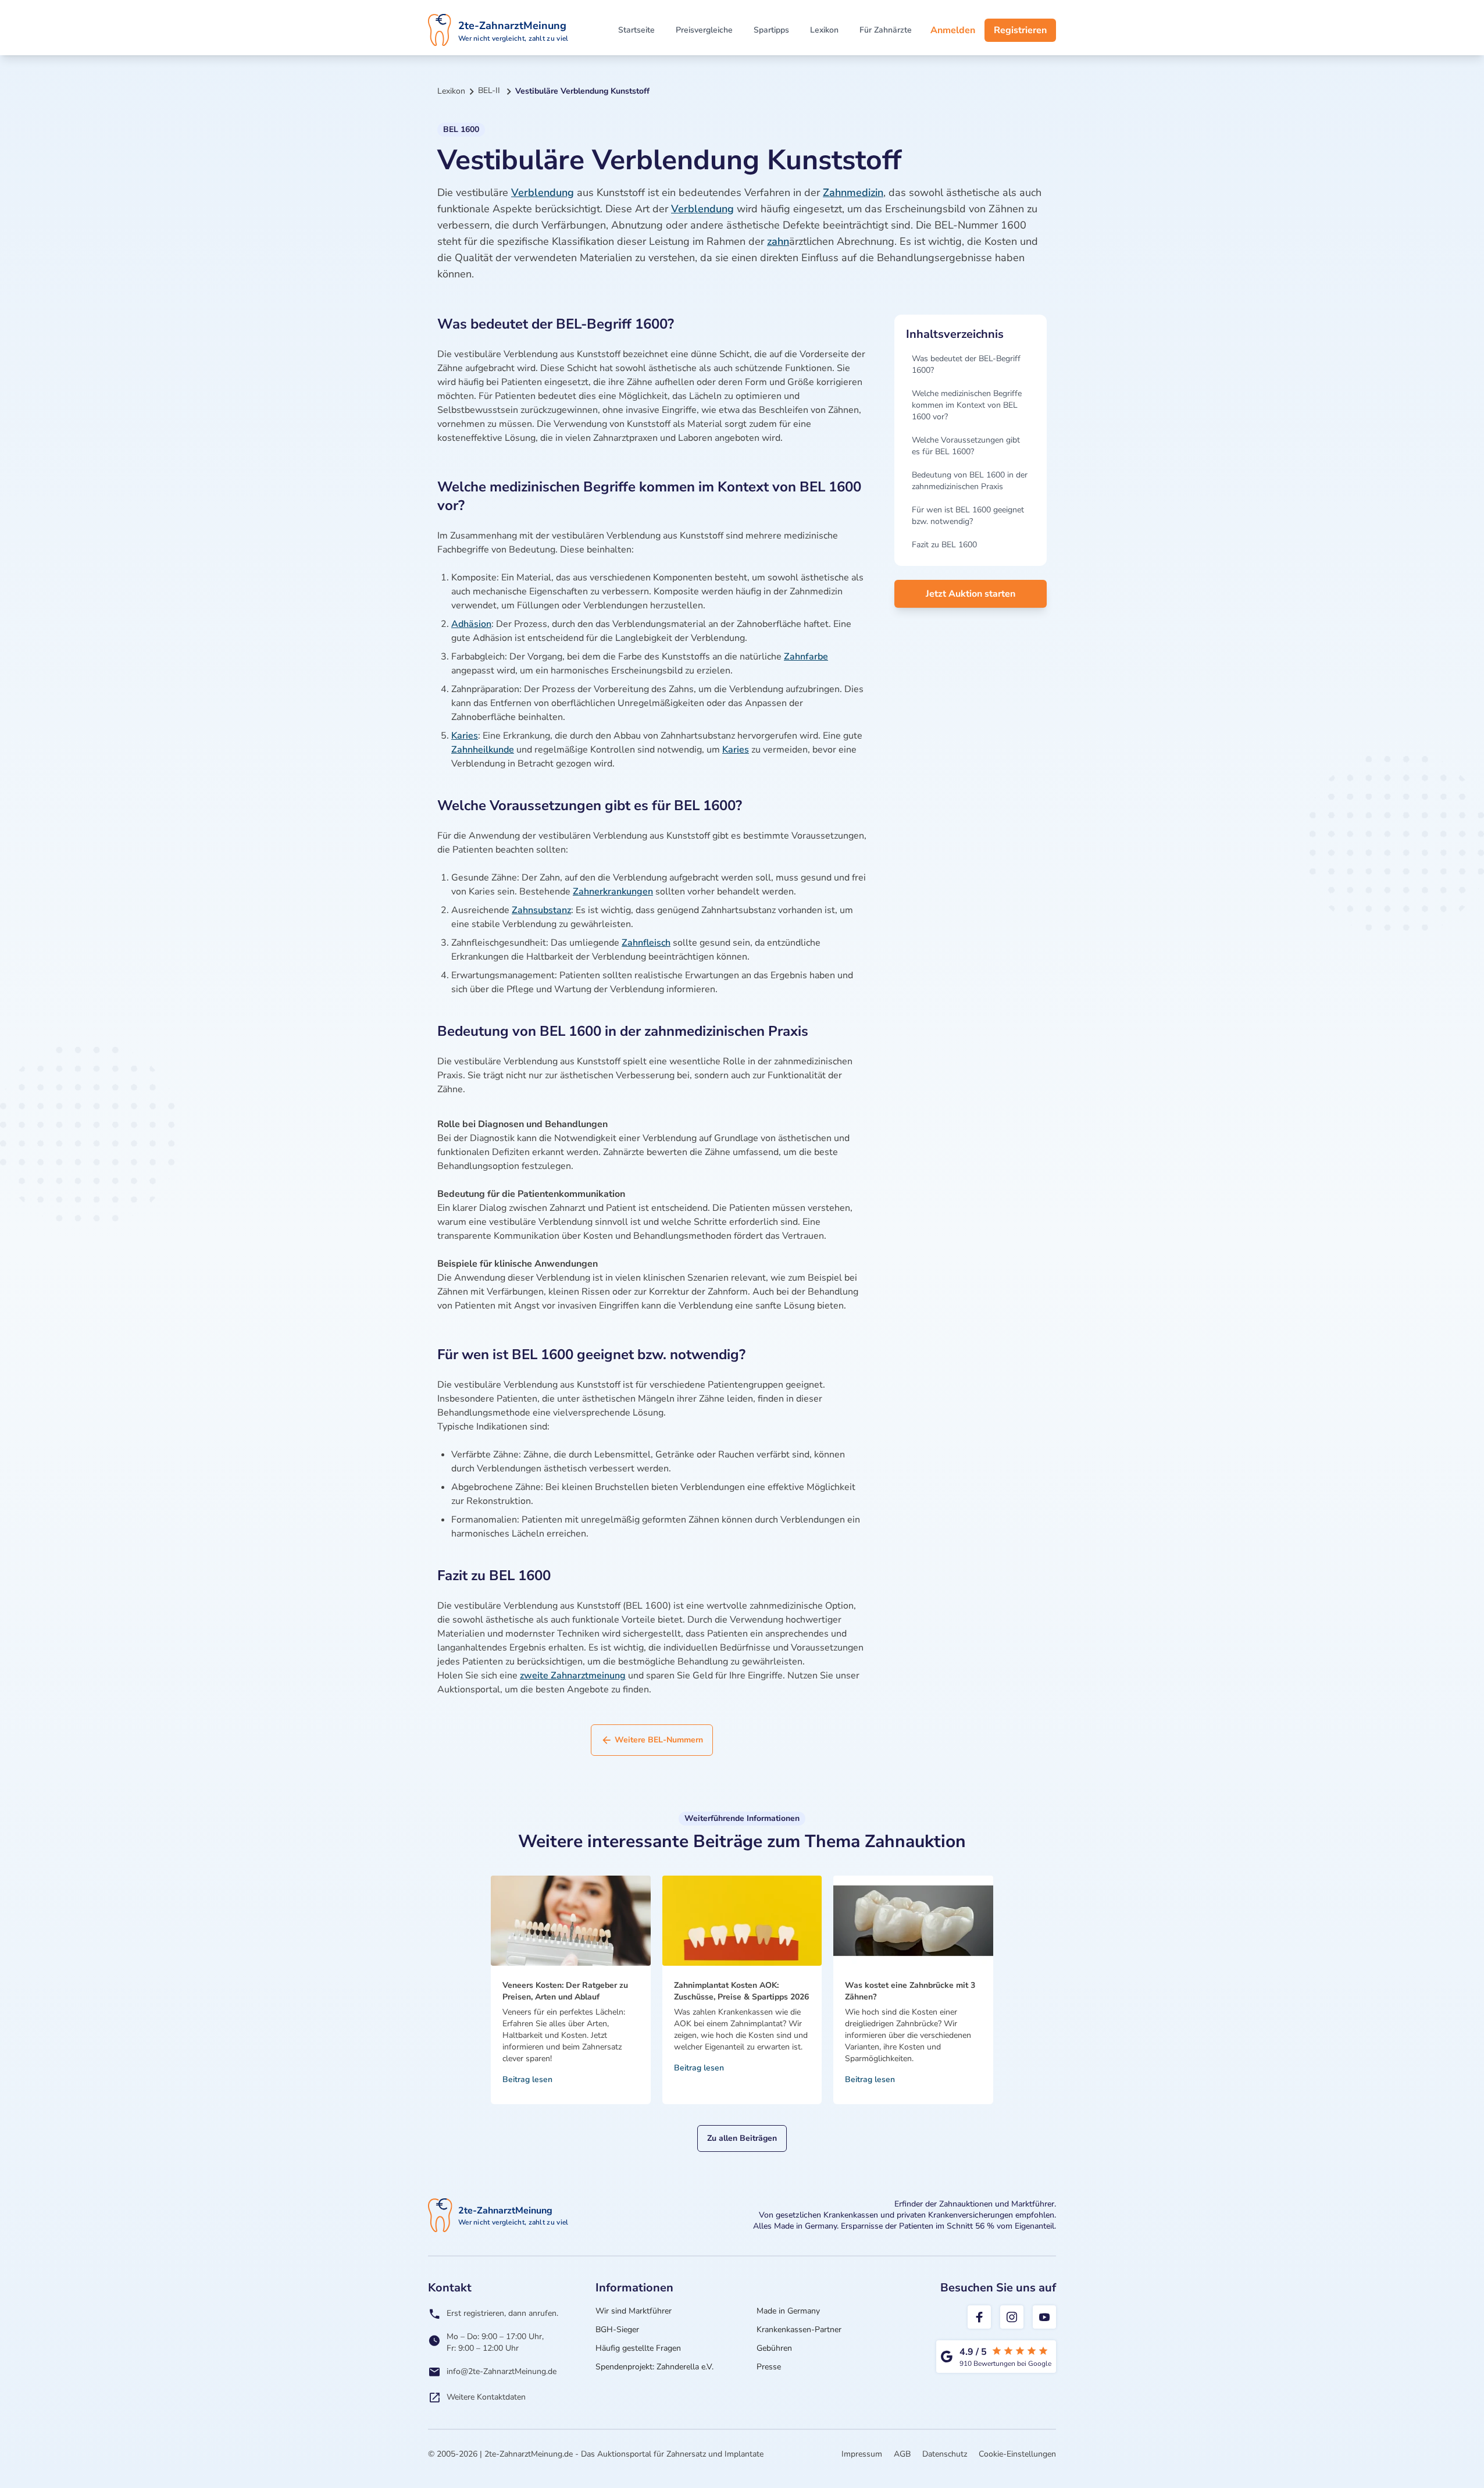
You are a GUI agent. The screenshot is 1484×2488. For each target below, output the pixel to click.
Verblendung (543, 193)
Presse (769, 2367)
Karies (465, 736)
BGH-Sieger (617, 2330)
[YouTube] (1044, 2317)
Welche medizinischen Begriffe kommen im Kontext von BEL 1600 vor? (967, 405)
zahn (778, 241)
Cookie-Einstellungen (1017, 2454)
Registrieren (1020, 30)
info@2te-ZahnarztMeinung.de (502, 2371)
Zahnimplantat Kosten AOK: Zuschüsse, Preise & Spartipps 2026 (741, 1991)
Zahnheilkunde (483, 750)
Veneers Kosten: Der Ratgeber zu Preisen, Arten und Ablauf (565, 1991)
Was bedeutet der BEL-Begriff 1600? (966, 364)
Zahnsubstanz (541, 910)
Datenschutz (945, 2454)
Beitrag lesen (527, 2079)
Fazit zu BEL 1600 (944, 545)
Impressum (862, 2454)
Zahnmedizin (853, 193)
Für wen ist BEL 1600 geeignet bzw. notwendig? (968, 516)
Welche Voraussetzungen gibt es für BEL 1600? (966, 446)
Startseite (636, 30)
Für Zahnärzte (886, 30)
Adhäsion (471, 624)
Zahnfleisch (646, 943)
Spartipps (771, 30)
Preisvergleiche (704, 30)
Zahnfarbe (806, 657)
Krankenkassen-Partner (799, 2330)
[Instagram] (1012, 2317)
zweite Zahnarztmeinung (573, 1676)
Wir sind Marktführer (634, 2311)
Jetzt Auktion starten (971, 594)
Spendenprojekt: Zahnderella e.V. (654, 2367)
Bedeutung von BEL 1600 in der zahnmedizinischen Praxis (970, 481)
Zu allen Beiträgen (742, 2138)
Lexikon (824, 30)
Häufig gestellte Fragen (638, 2348)
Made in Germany (788, 2311)
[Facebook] (979, 2317)
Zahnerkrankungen (613, 892)
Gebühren (774, 2348)
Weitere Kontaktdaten (486, 2397)
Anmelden (953, 30)
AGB (902, 2454)
